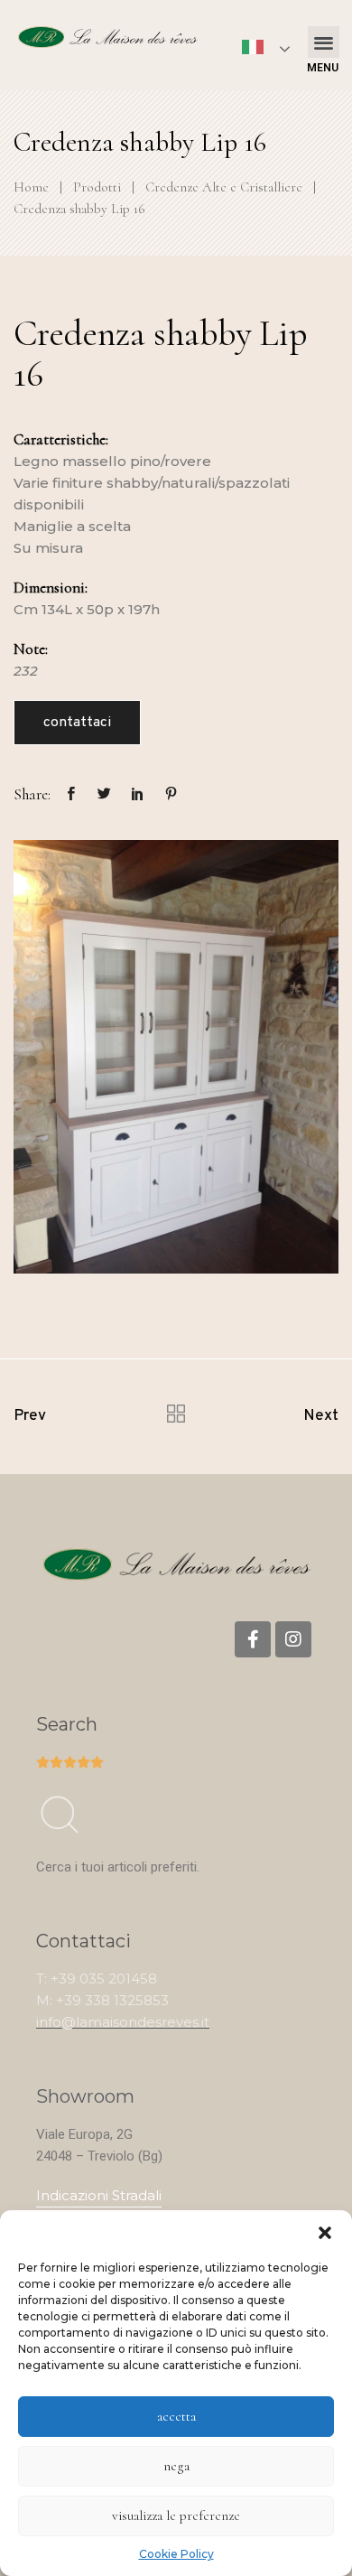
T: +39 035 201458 (97, 1979)
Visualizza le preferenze (176, 2515)
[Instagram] (293, 1639)
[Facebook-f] (253, 1639)
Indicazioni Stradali (99, 2195)
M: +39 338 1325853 (102, 2000)
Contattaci (77, 723)
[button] (325, 2233)
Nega (176, 2466)
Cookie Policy (176, 2554)
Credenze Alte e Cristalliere (224, 187)
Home (31, 187)
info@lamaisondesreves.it (123, 2022)
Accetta (176, 2416)
